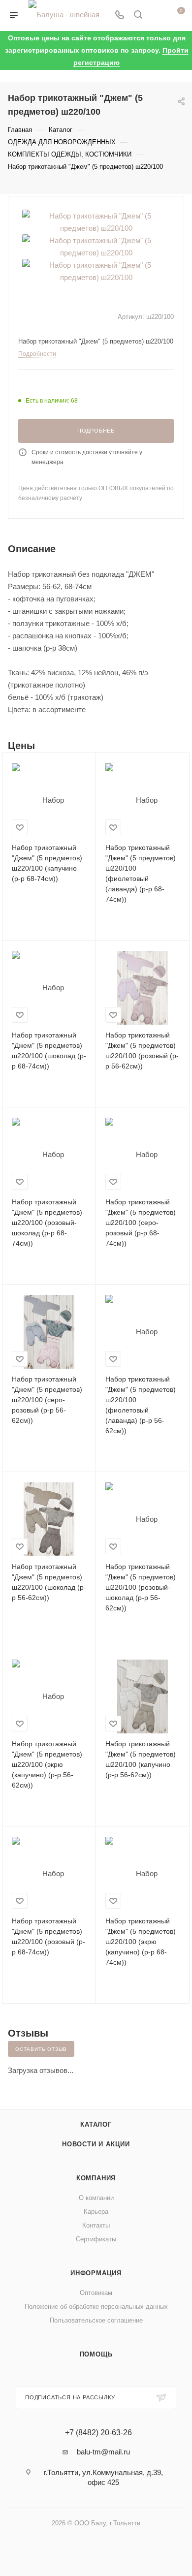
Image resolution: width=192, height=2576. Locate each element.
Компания (96, 2178)
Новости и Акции (96, 2144)
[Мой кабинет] (157, 16)
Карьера (96, 2212)
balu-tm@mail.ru (103, 2452)
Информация (96, 2273)
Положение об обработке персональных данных (96, 2307)
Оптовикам (96, 2293)
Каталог (96, 2124)
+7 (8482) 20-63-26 (98, 2433)
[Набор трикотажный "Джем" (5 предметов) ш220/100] (96, 221)
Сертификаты (96, 2239)
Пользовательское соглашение (96, 2320)
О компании (96, 2198)
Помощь (96, 2354)
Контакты (96, 2225)
